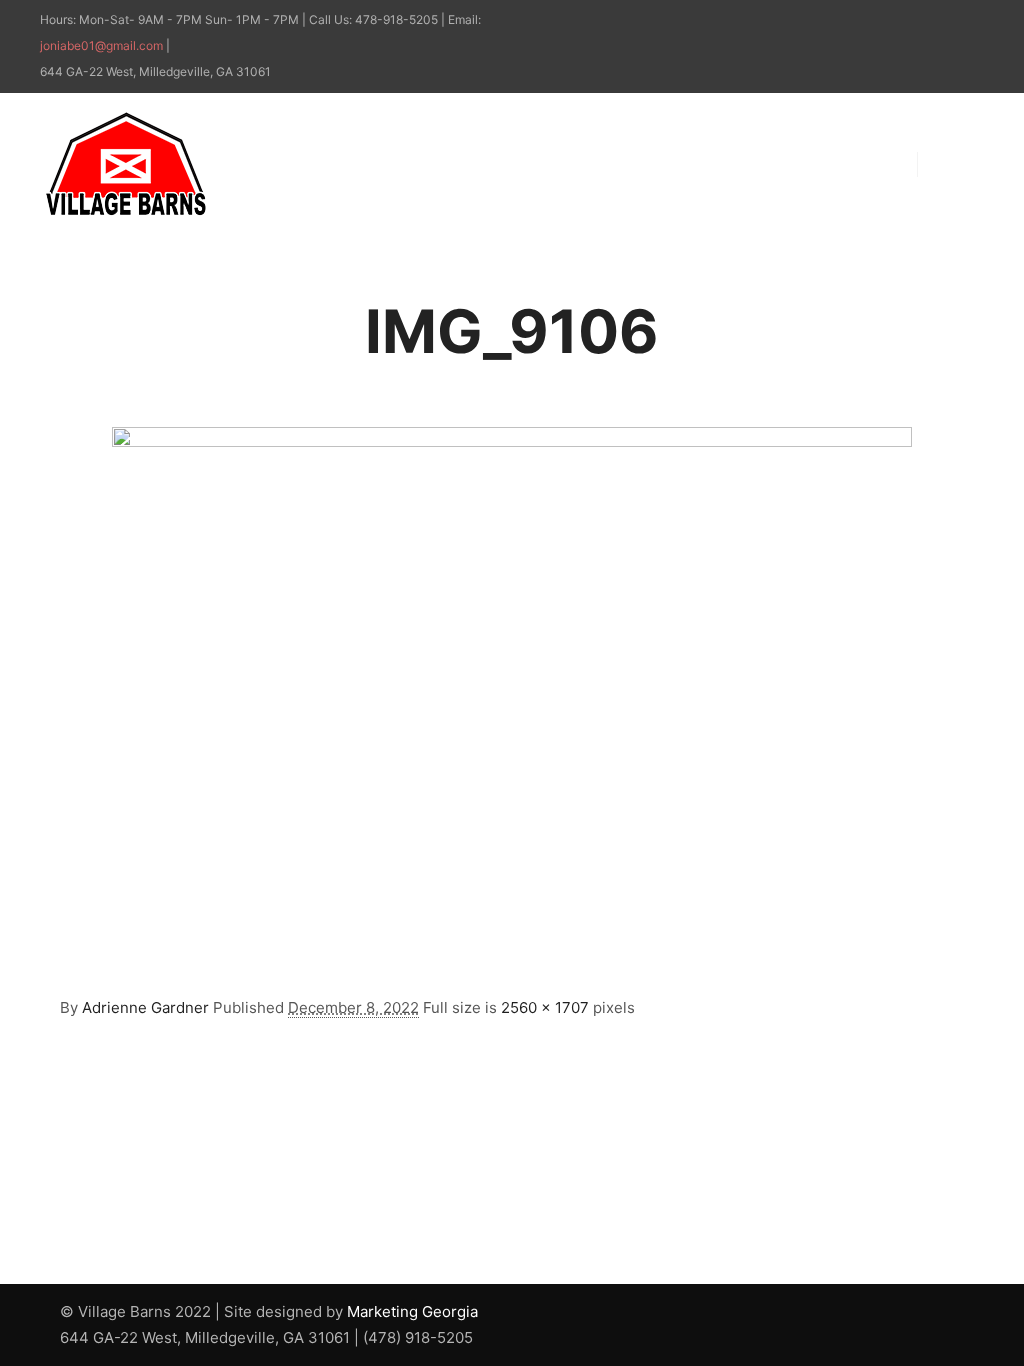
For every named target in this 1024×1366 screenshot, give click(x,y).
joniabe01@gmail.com (101, 45)
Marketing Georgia (412, 1311)
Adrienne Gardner (145, 1007)
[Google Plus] (971, 21)
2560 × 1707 (545, 1007)
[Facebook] (941, 21)
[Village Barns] (125, 164)
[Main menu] (951, 164)
